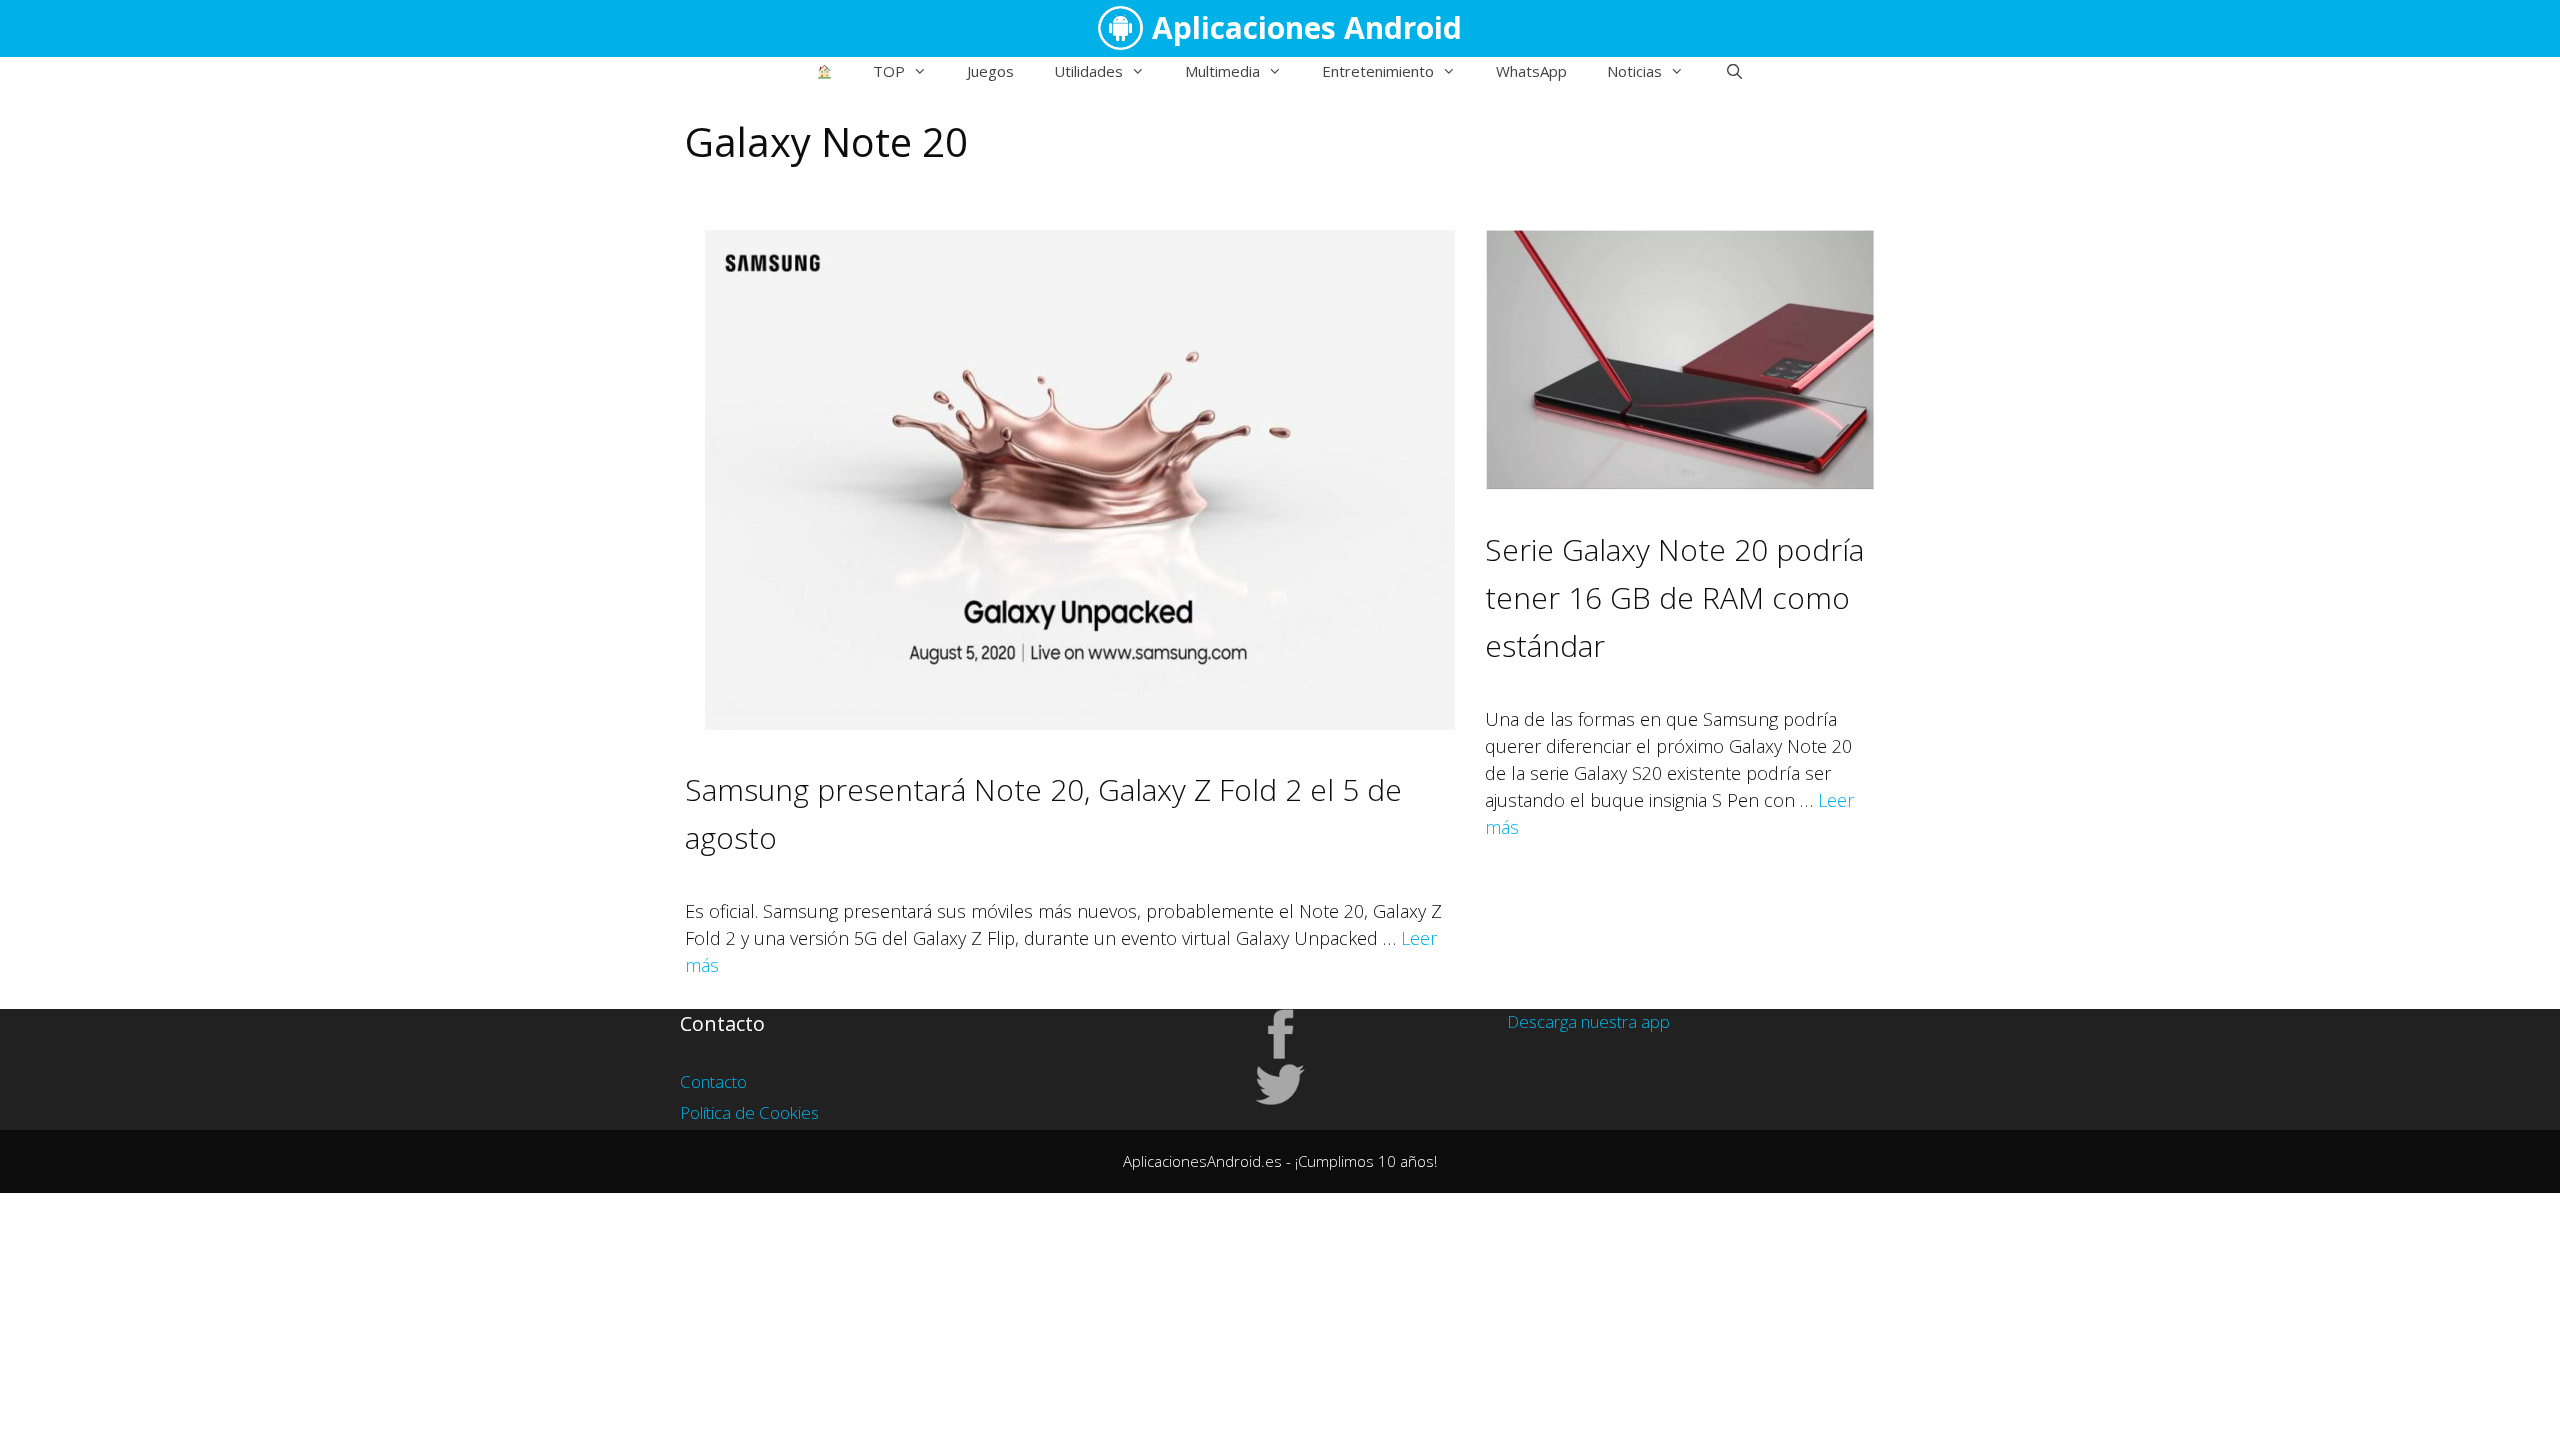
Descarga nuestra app (1588, 1021)
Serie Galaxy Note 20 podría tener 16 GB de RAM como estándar (1674, 597)
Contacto (713, 1081)
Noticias (1634, 71)
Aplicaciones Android (1307, 27)
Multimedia (1222, 71)
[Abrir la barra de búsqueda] (1733, 71)
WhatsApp (1531, 71)
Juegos (990, 71)
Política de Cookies (749, 1112)
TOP (889, 71)
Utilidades (1088, 71)
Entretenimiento (1378, 71)
